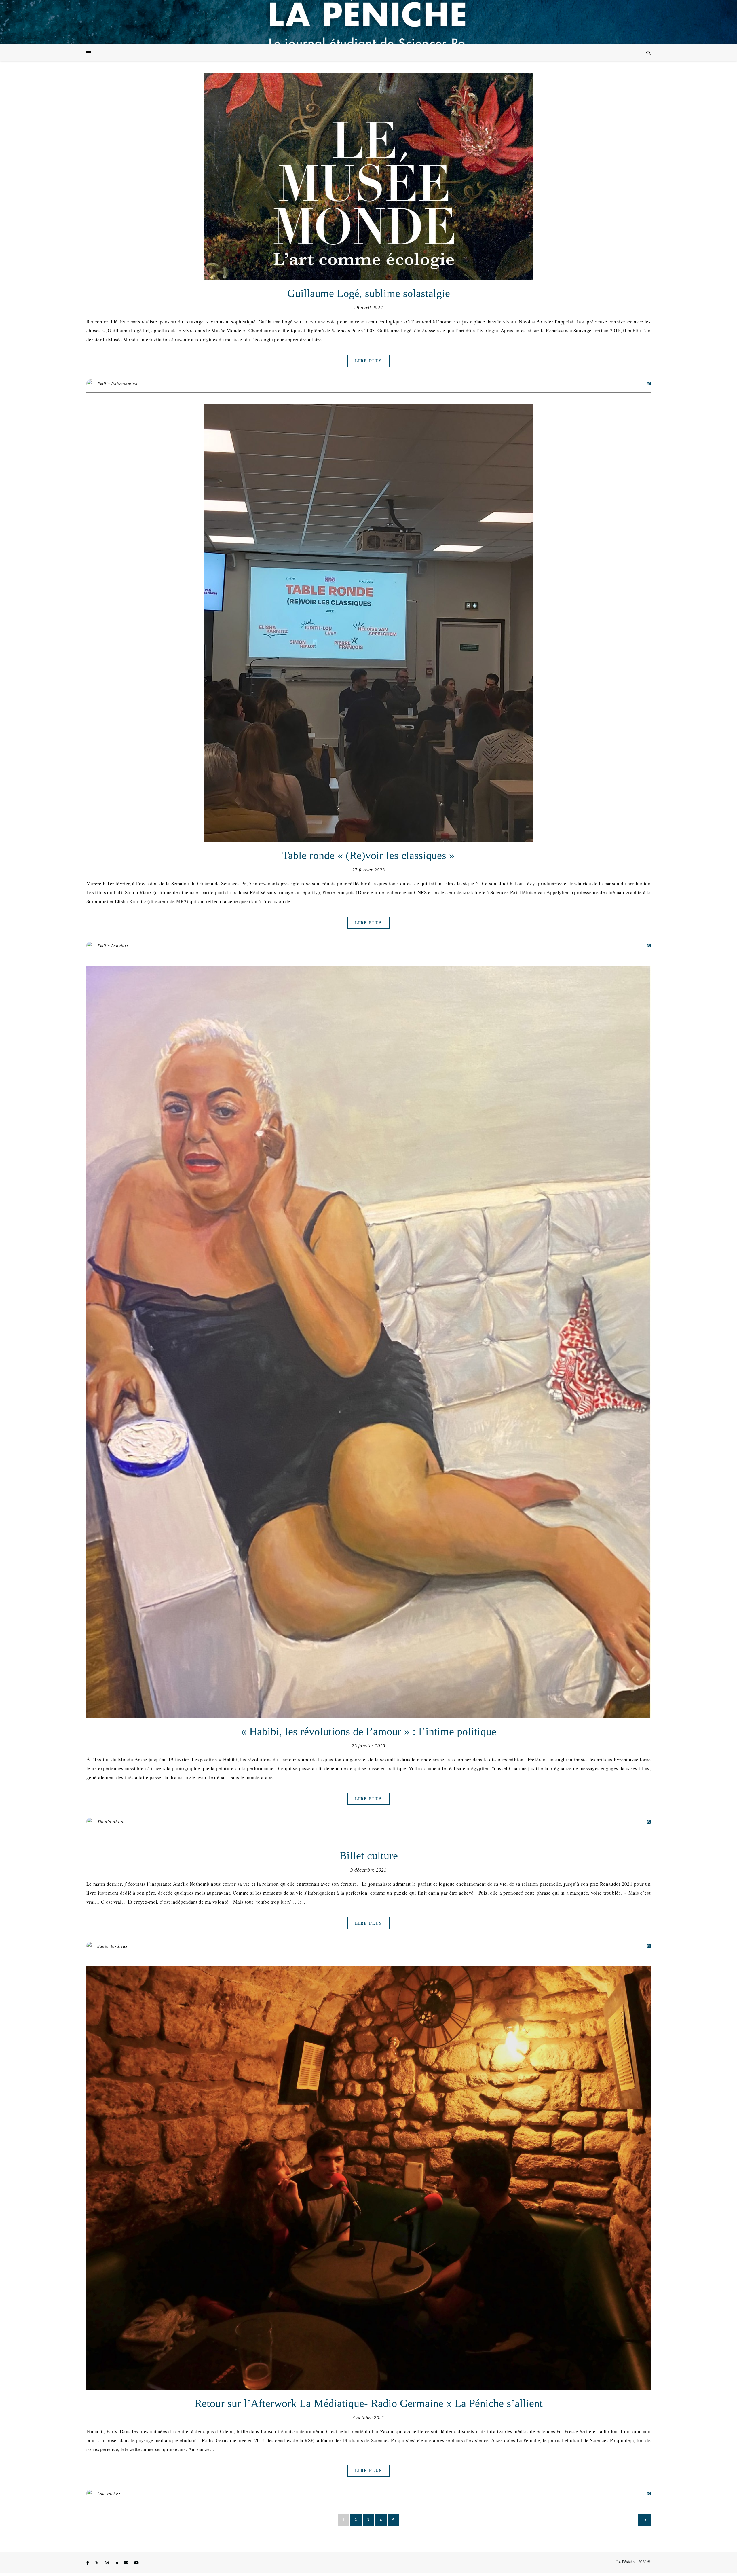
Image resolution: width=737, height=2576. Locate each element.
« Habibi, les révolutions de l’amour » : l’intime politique (369, 1731)
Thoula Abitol (111, 1821)
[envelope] (127, 2563)
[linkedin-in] (117, 2563)
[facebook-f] (88, 2563)
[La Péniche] (368, 22)
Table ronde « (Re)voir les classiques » (368, 855)
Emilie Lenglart (113, 945)
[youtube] (136, 2563)
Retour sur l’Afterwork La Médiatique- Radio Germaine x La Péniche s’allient (369, 2403)
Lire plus (368, 361)
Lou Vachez (109, 2493)
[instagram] (107, 2563)
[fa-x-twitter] (98, 2563)
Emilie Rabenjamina (117, 384)
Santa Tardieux (113, 1946)
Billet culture (369, 1855)
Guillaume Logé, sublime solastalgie (369, 293)
